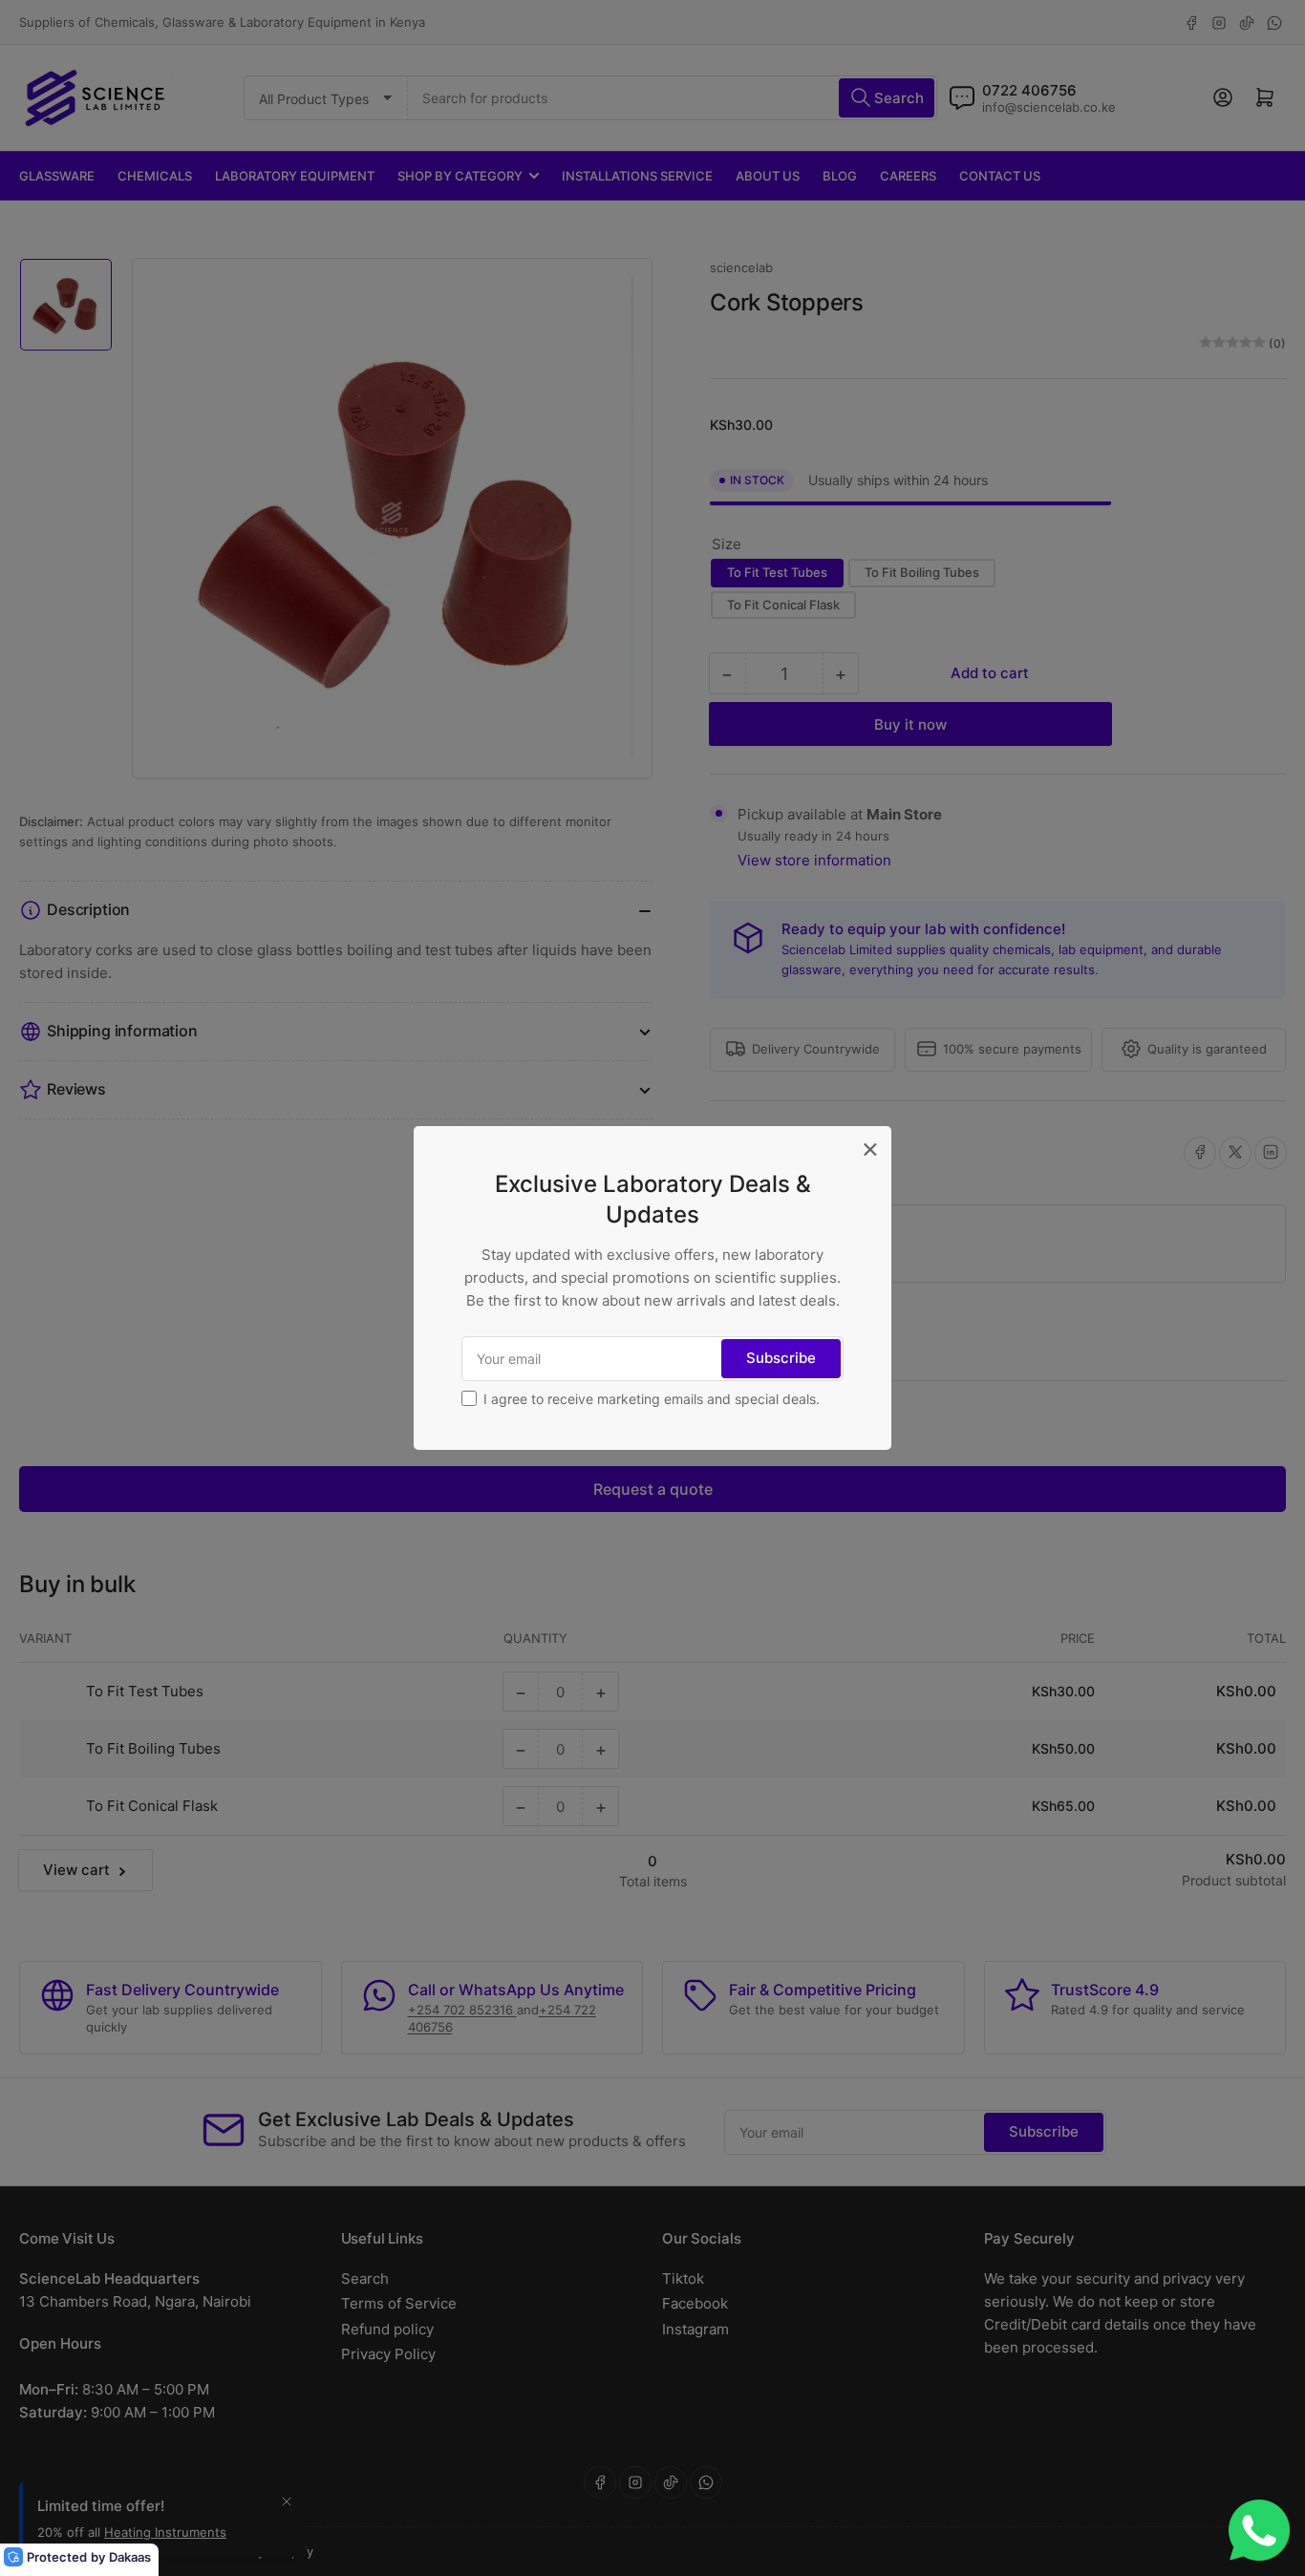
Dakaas (130, 2557)
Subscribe (781, 1358)
